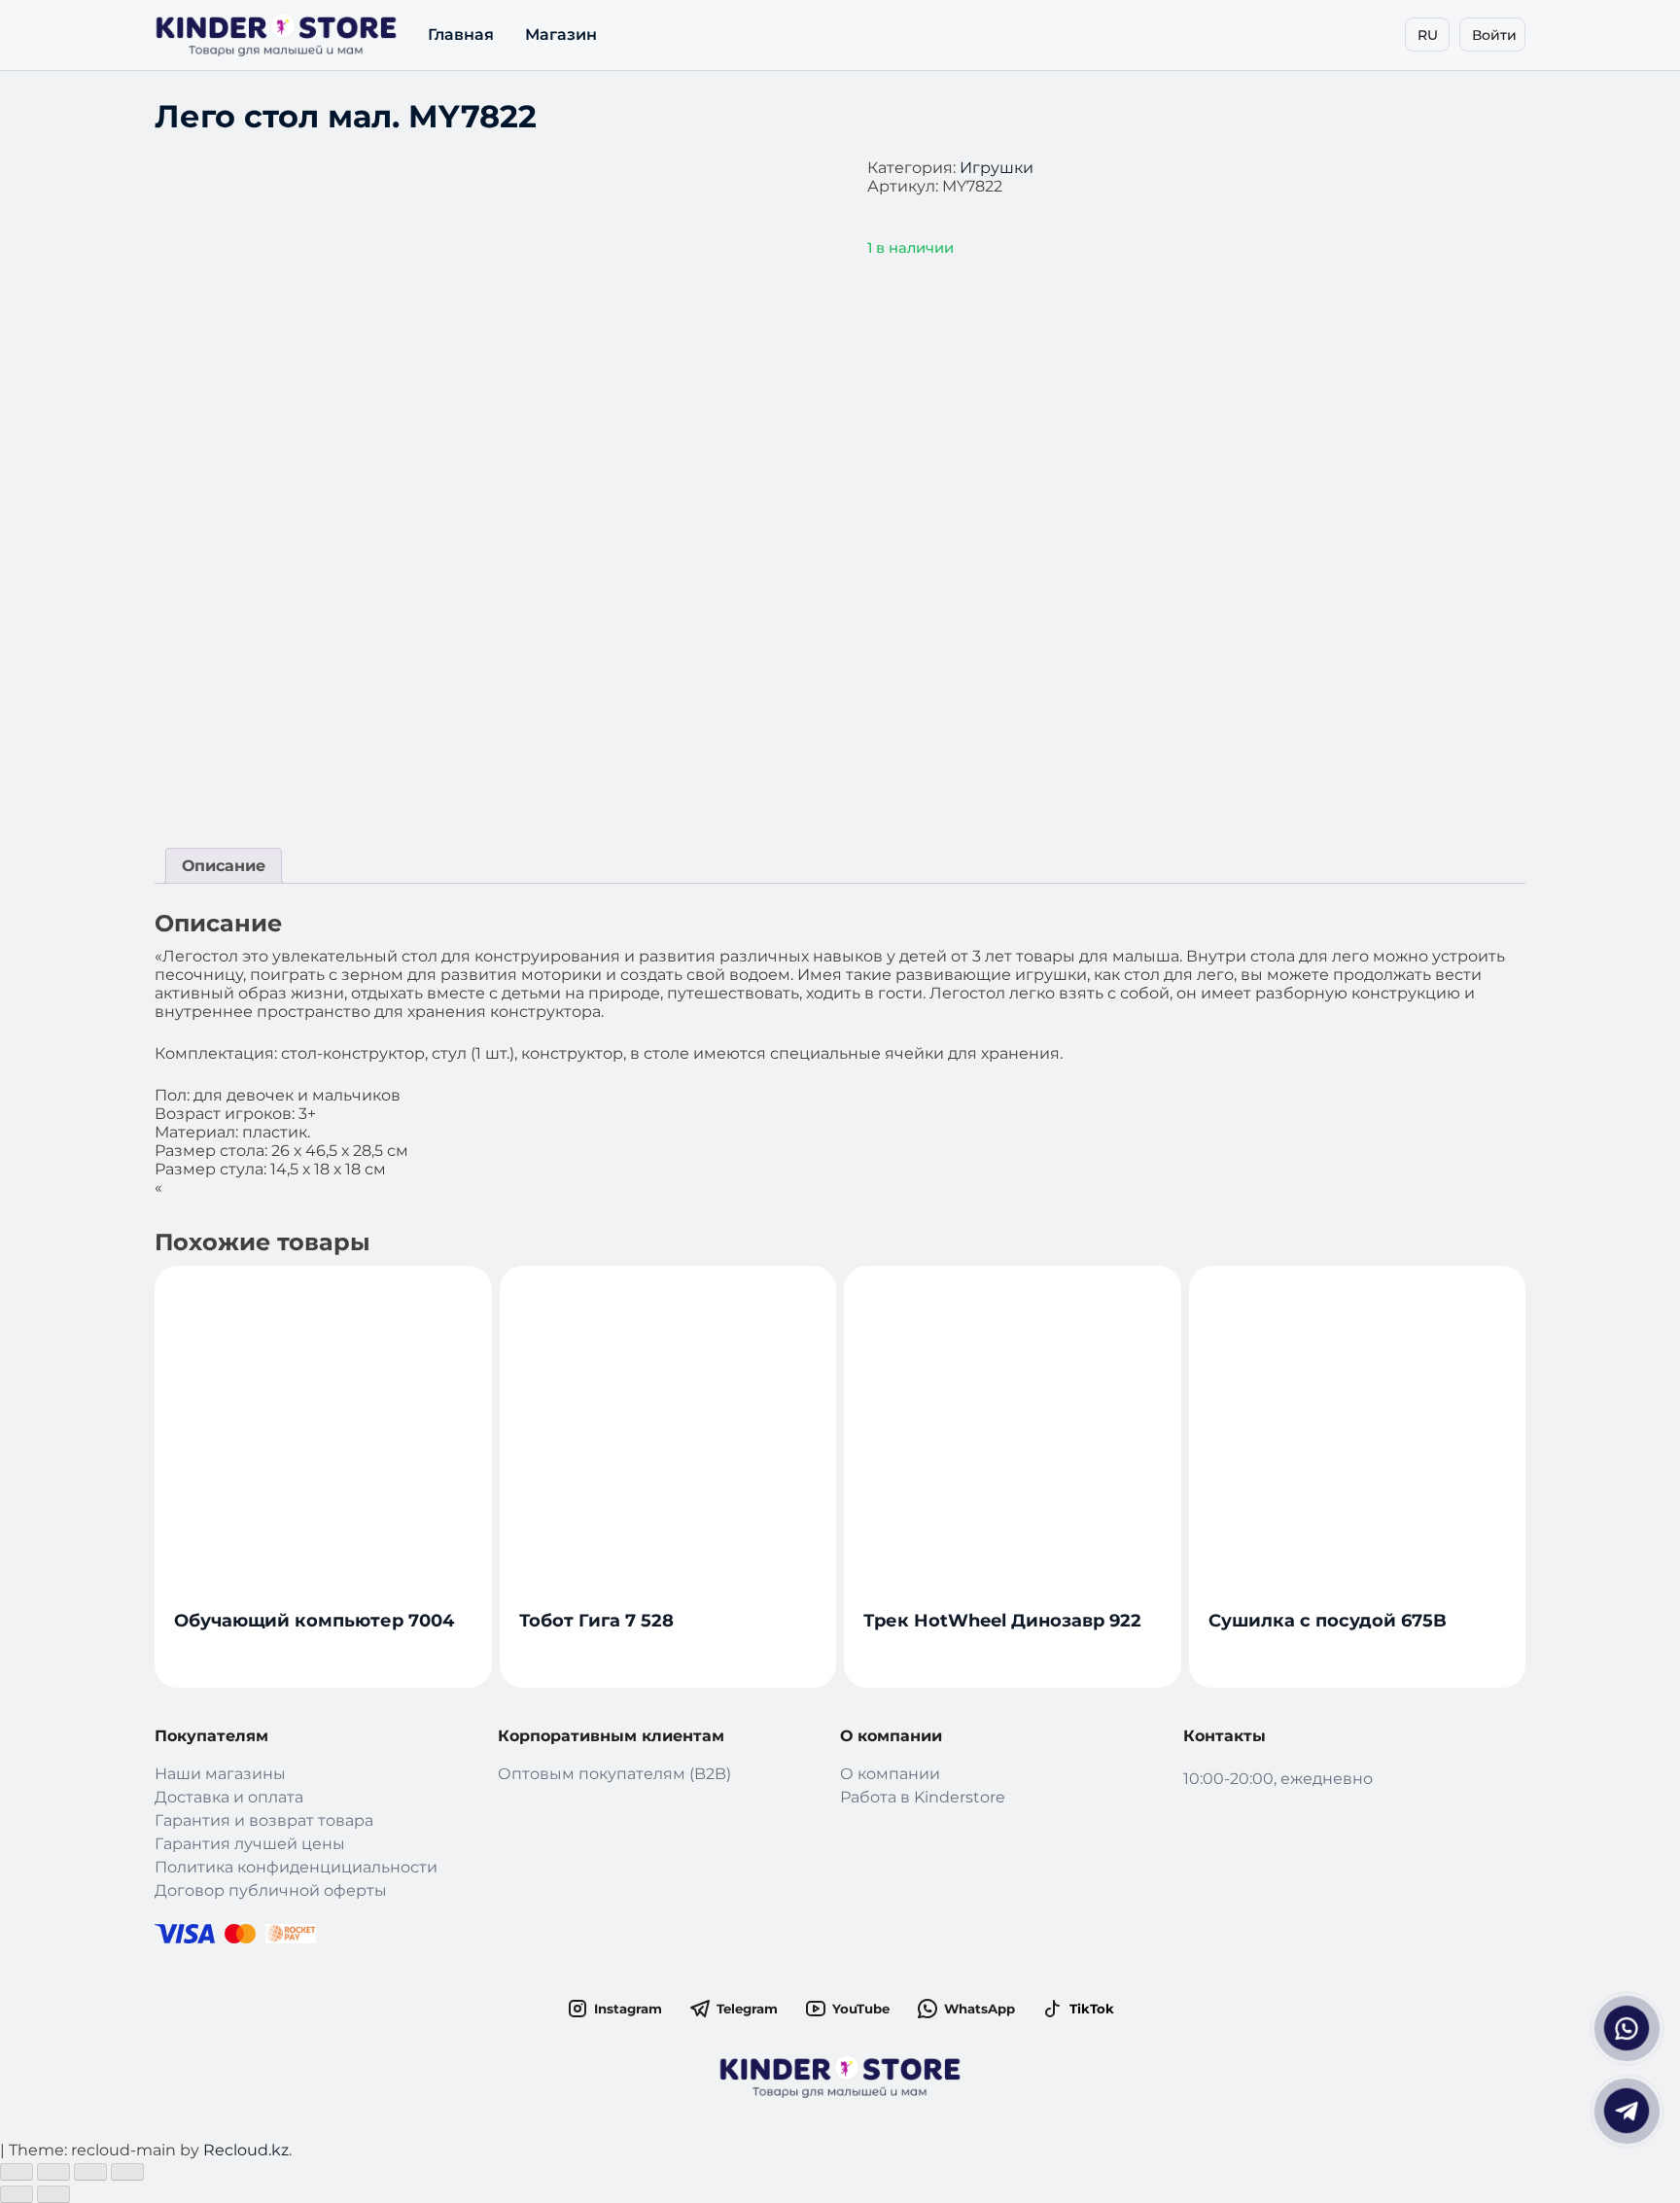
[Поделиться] (53, 2172)
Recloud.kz (246, 2150)
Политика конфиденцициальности (296, 1867)
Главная (461, 35)
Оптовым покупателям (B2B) (614, 1774)
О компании (890, 1774)
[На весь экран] (90, 2172)
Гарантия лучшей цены (250, 1844)
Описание (224, 866)
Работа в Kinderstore (923, 1797)
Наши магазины (220, 1774)
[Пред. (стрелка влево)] (17, 2194)
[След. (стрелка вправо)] (53, 2194)
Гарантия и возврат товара (264, 1820)
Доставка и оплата (229, 1797)
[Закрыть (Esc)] (17, 2172)
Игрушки (997, 168)
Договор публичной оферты (271, 1890)
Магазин (561, 35)
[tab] (224, 866)
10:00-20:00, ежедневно (1278, 1779)
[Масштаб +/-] (127, 2172)
